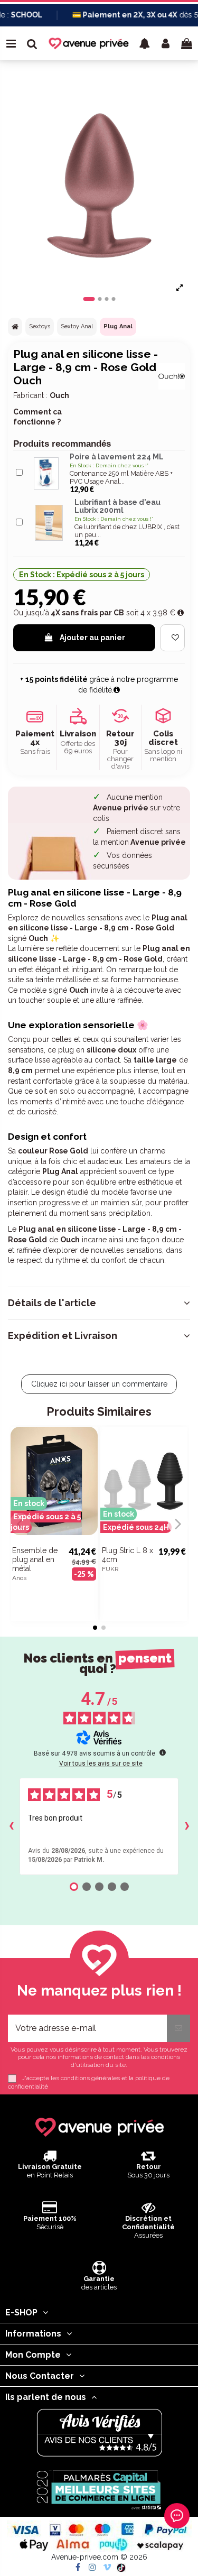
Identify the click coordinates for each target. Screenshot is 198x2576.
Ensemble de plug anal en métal (35, 1559)
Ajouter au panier (92, 638)
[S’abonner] (178, 2028)
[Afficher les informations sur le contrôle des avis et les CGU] (163, 1752)
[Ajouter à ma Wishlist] (172, 638)
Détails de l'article (52, 1303)
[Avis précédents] (11, 1826)
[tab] (99, 1303)
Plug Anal (118, 326)
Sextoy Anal (77, 326)
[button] (145, 43)
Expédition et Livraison (63, 1336)
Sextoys (40, 326)
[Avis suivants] (187, 1826)
